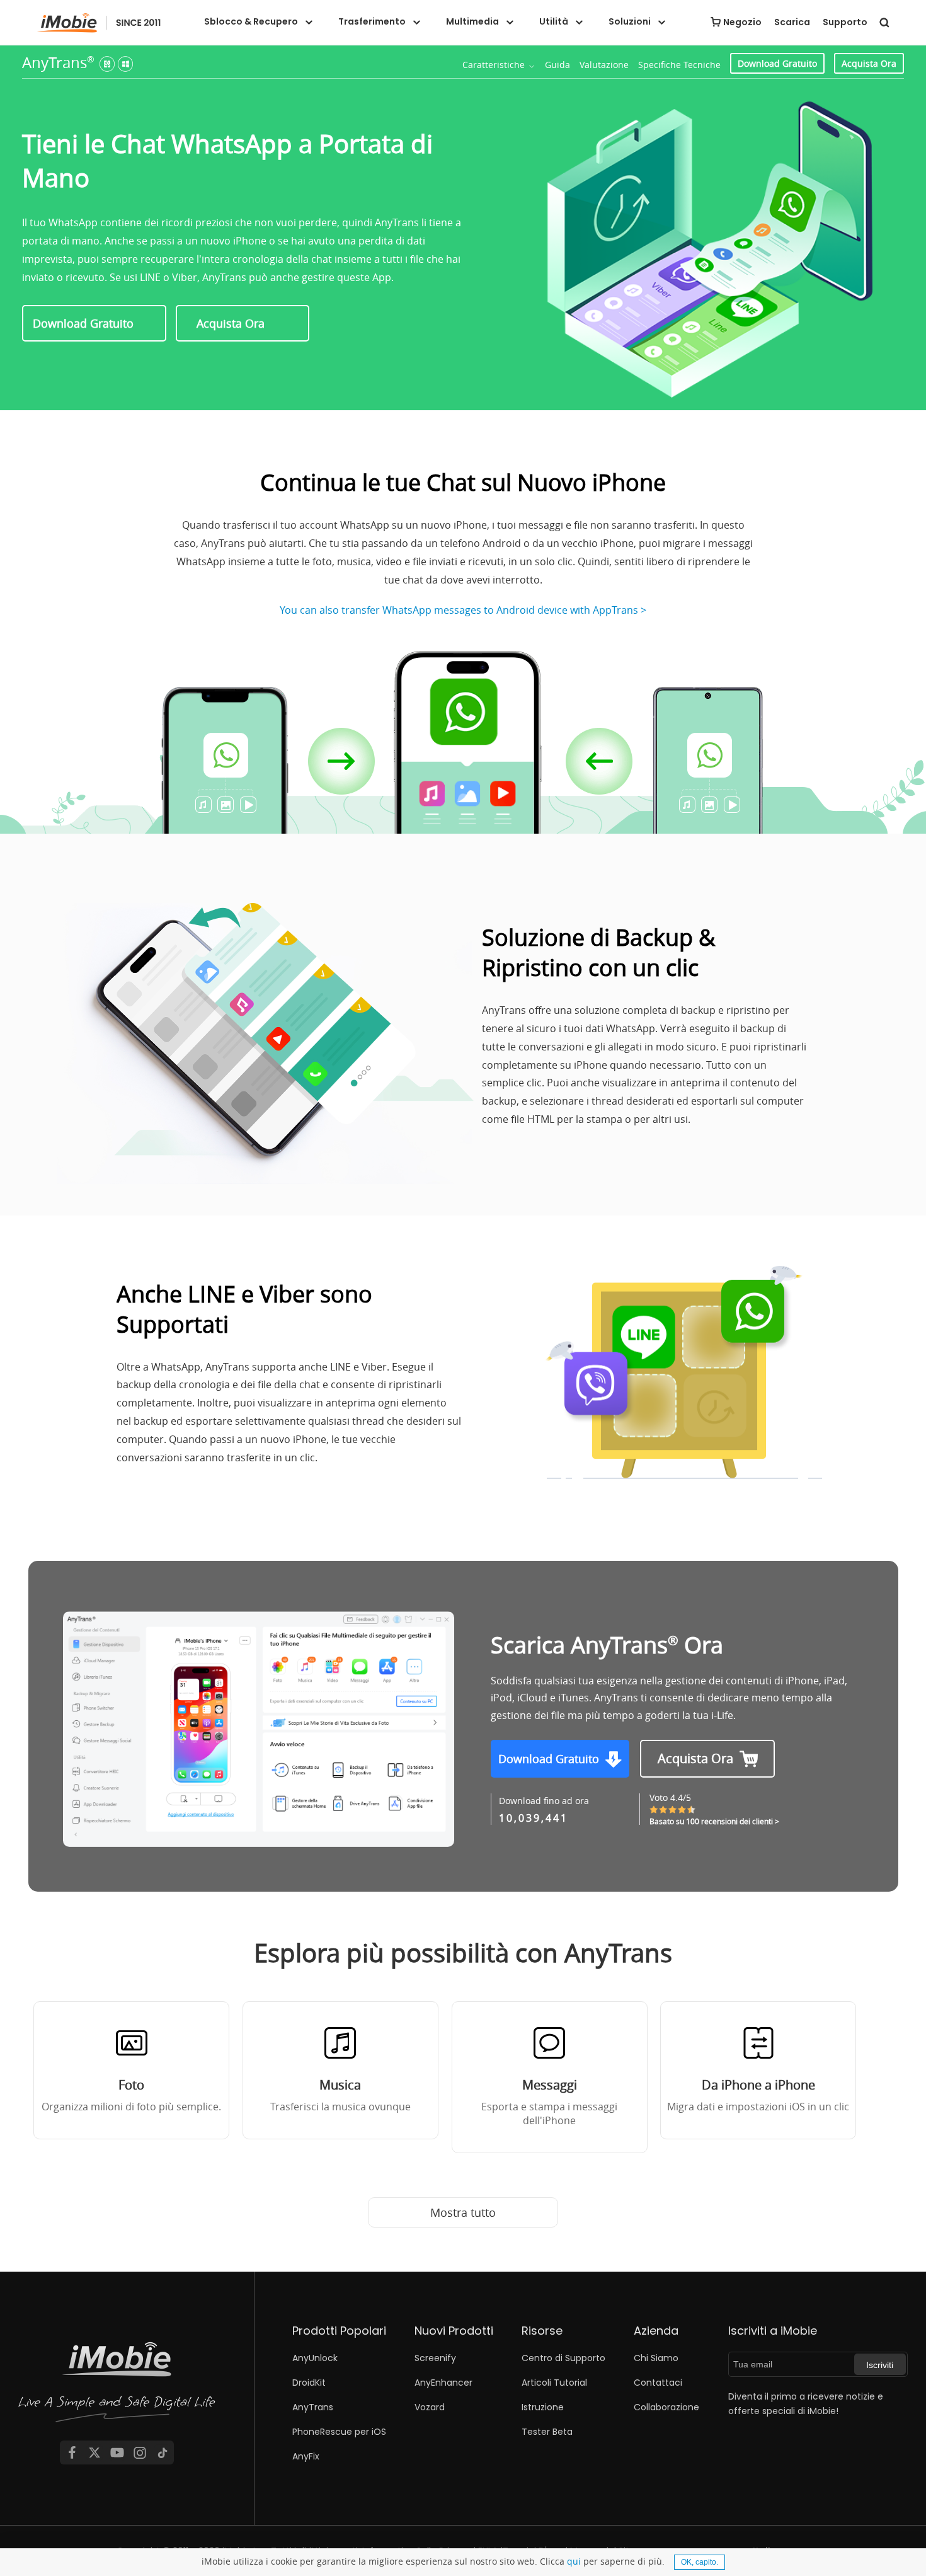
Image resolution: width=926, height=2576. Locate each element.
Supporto (845, 22)
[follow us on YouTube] (117, 2452)
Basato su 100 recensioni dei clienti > (714, 1821)
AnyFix (306, 2456)
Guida (557, 65)
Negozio (742, 22)
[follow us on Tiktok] (163, 2452)
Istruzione (543, 2407)
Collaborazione (666, 2407)
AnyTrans (58, 62)
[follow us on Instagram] (140, 2452)
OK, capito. (700, 2562)
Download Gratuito (777, 63)
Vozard (430, 2407)
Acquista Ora (869, 63)
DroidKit (309, 2383)
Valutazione (604, 65)
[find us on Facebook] (72, 2452)
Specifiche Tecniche (679, 65)
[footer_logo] (117, 2384)
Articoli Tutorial (554, 2383)
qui (574, 2561)
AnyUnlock (315, 2358)
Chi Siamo (656, 2358)
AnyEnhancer (443, 2383)
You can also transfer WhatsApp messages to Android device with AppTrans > (463, 610)
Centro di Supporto (563, 2358)
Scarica (792, 22)
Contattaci (658, 2383)
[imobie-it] (99, 23)
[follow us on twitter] (94, 2452)
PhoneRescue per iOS (339, 2432)
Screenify (435, 2358)
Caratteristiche (494, 65)
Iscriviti (880, 2365)
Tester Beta (547, 2432)
